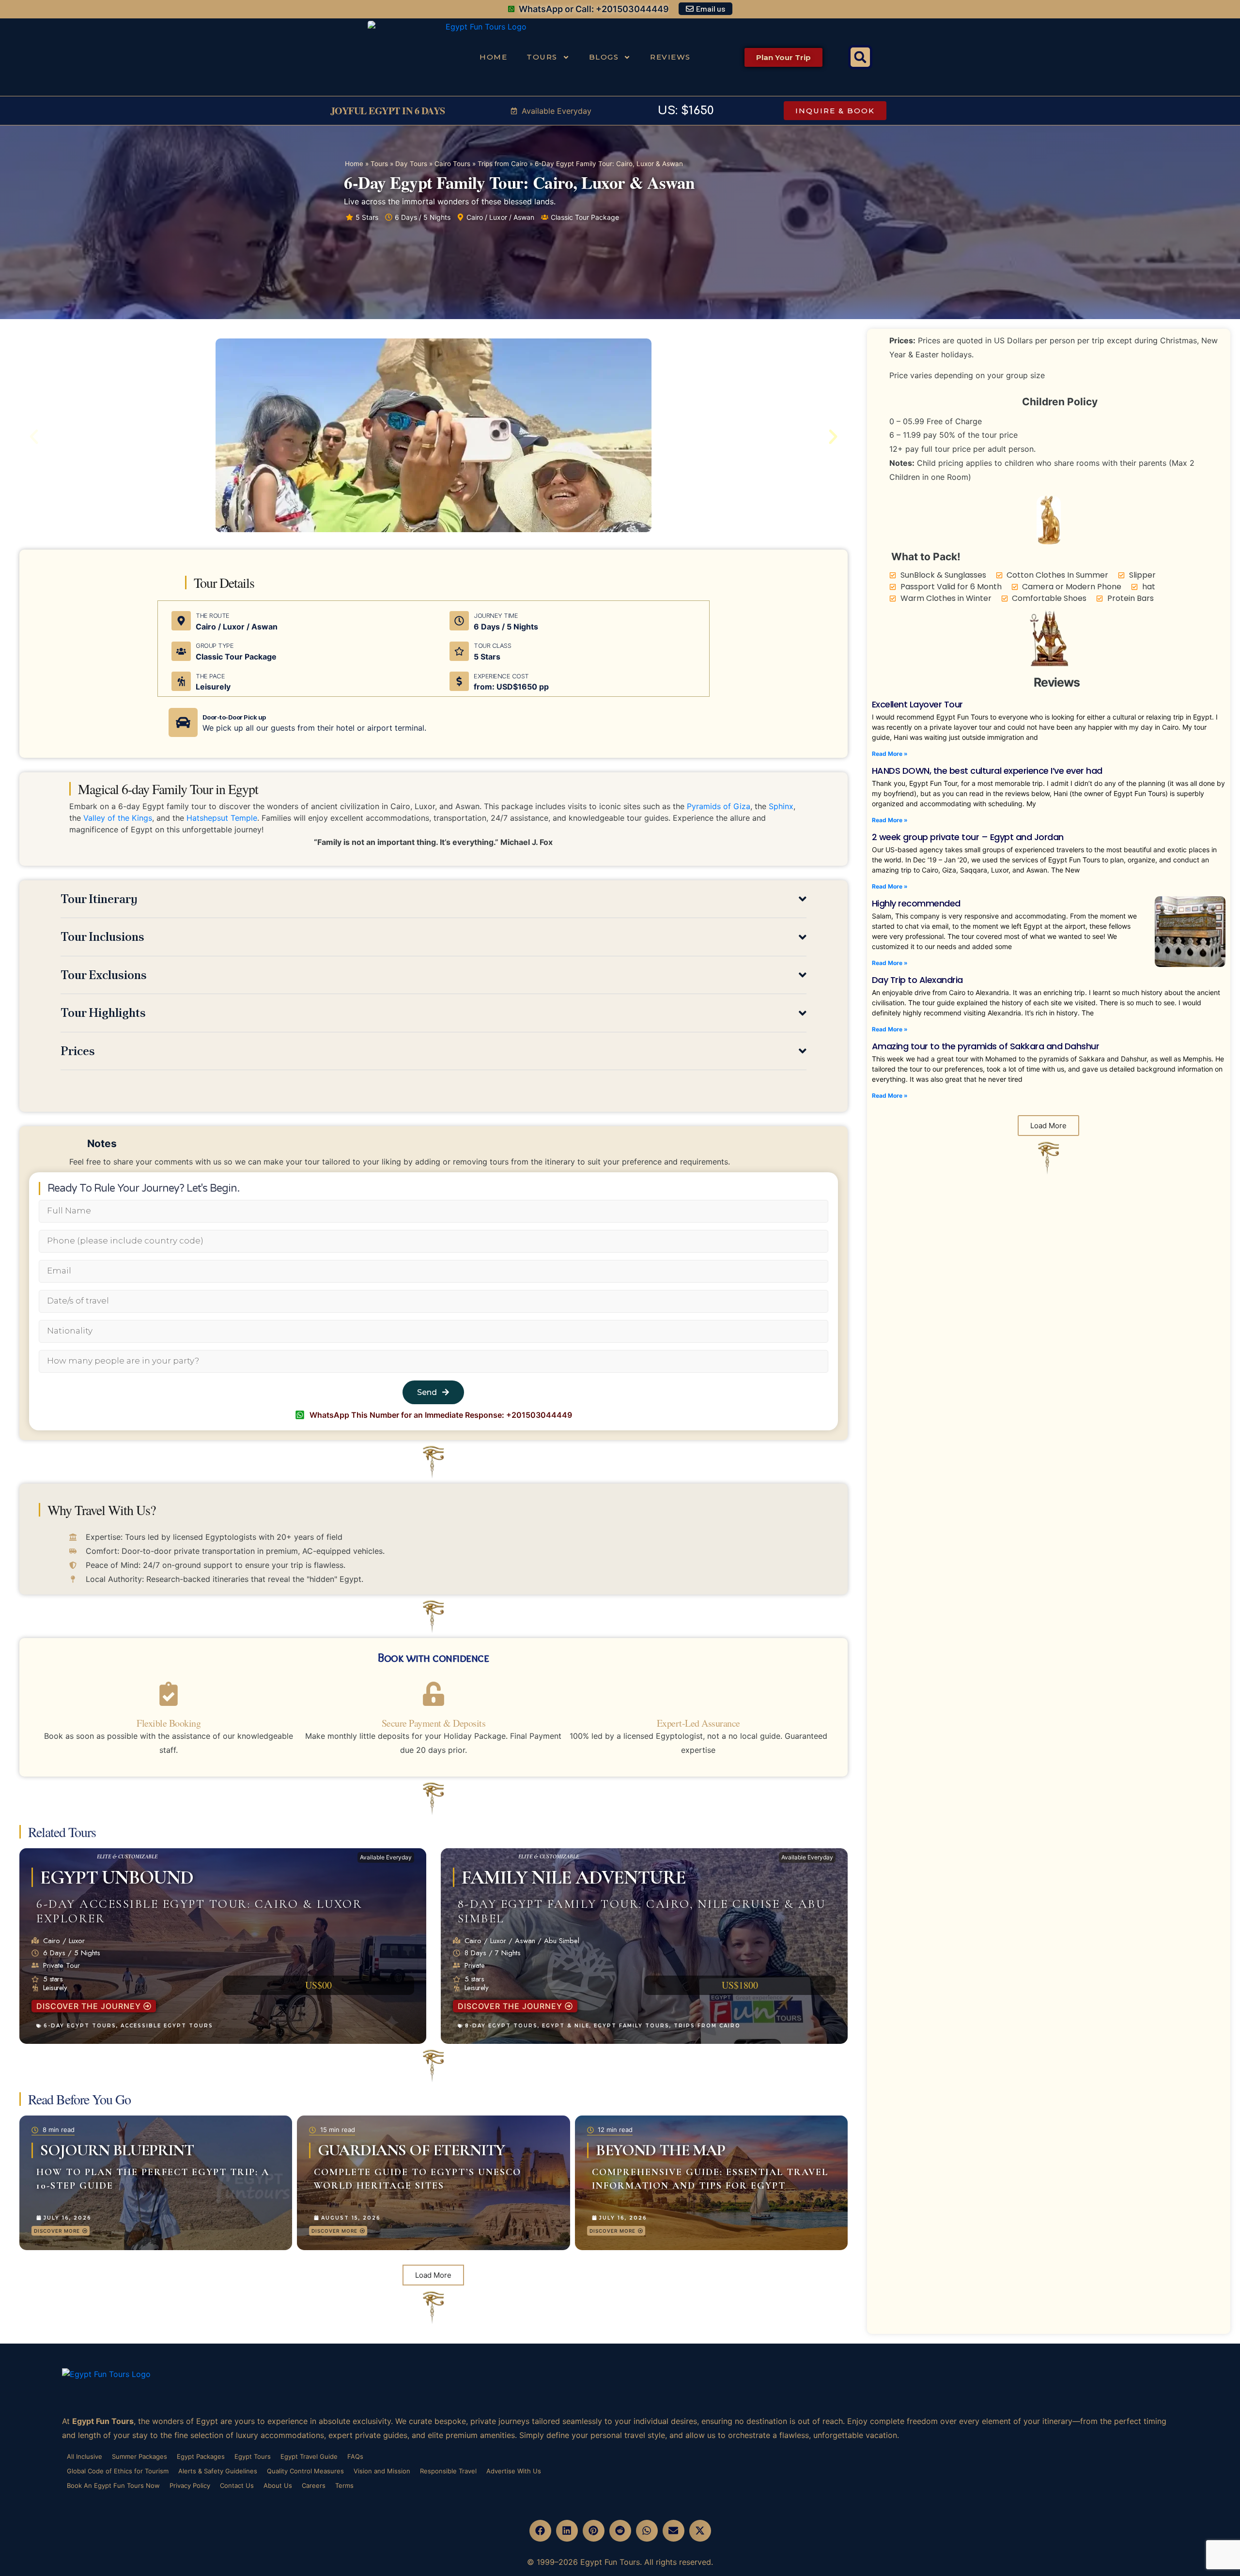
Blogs (604, 57)
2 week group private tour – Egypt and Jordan (968, 837)
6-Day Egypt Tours (80, 2026)
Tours (542, 57)
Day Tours (411, 164)
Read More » (890, 754)
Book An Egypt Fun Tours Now (113, 2485)
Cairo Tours (452, 164)
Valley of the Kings (118, 818)
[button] (860, 57)
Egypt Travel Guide (309, 2456)
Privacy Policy (190, 2485)
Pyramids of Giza (719, 806)
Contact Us (237, 2485)
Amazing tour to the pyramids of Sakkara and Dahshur (986, 1046)
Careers (314, 2485)
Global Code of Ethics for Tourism (118, 2471)
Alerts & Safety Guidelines (218, 2471)
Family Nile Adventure (574, 1877)
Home (493, 57)
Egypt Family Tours (632, 2026)
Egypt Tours (253, 2456)
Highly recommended (916, 903)
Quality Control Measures (305, 2471)
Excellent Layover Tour (917, 704)
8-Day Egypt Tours (501, 2026)
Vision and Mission (382, 2471)
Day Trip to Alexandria (917, 980)
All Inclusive (85, 2456)
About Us (278, 2485)
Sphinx (781, 806)
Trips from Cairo (503, 164)
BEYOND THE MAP (660, 2150)
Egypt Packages (201, 2456)
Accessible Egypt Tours (167, 2026)
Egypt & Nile (566, 2026)
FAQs (355, 2456)
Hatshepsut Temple (222, 818)
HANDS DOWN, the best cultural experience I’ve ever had (987, 771)
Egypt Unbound (117, 1877)
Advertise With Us (514, 2471)
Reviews (670, 57)
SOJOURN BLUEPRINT (117, 2150)
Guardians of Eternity (411, 2150)
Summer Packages (139, 2456)
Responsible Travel (448, 2471)
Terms (344, 2485)
